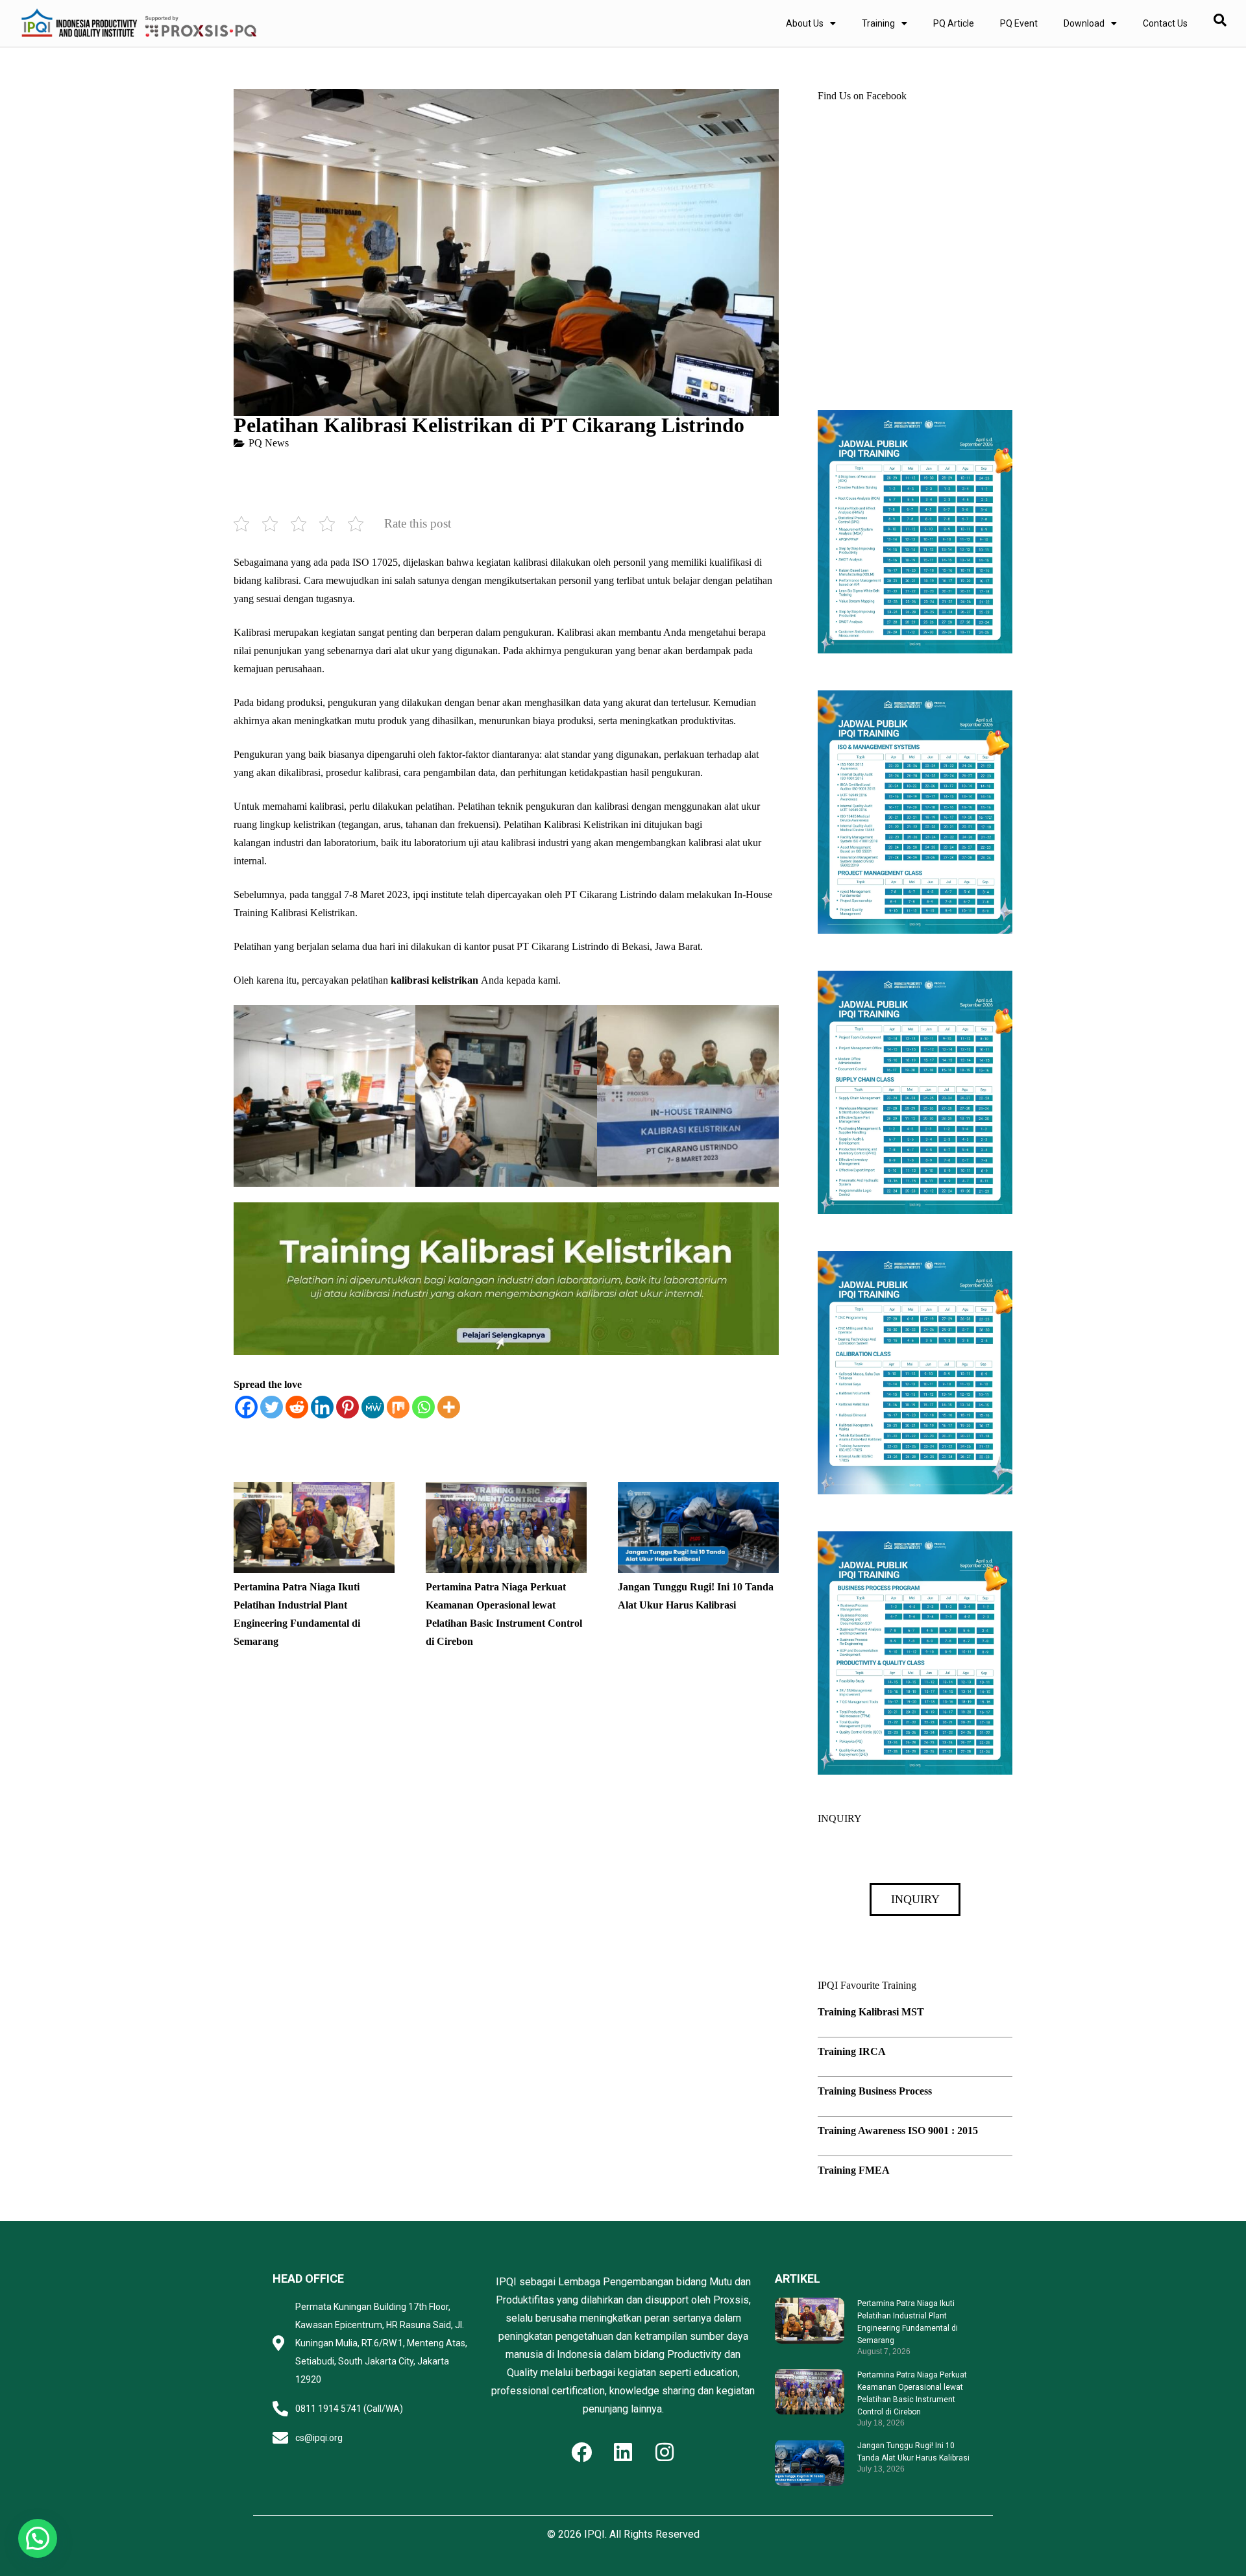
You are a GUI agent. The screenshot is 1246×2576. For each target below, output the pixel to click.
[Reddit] (297, 1407)
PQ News (269, 443)
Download (1084, 23)
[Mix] (398, 1407)
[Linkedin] (322, 1407)
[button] (38, 2538)
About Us (805, 23)
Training (878, 23)
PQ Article (954, 23)
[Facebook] (246, 1407)
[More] (449, 1407)
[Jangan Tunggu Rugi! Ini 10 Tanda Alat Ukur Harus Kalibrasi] (698, 1491)
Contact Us (1165, 23)
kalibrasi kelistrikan (434, 980)
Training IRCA (852, 2051)
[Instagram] (665, 2452)
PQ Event (1019, 23)
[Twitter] (272, 1407)
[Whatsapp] (423, 1407)
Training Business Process (875, 2091)
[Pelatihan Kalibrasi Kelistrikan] (324, 1096)
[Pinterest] (348, 1407)
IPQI (594, 2534)
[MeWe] (373, 1407)
